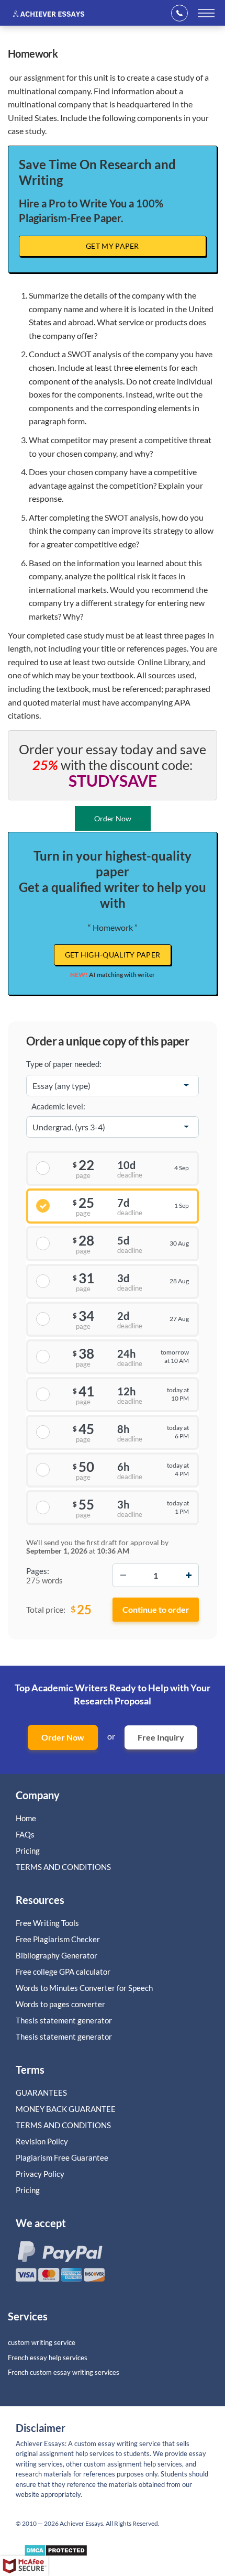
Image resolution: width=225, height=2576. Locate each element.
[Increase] (188, 1575)
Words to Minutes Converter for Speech (84, 1988)
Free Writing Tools (47, 1923)
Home (26, 1818)
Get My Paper (113, 246)
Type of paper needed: (64, 1064)
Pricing (28, 1851)
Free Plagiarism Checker (58, 1939)
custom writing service (42, 2342)
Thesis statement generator (64, 2020)
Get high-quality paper (113, 955)
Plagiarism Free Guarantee (62, 2157)
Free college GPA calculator (63, 1972)
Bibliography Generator (57, 1955)
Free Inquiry (161, 1737)
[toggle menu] (206, 13)
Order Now (63, 1737)
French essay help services (48, 2358)
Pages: (38, 1571)
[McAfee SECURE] (24, 2566)
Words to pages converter (60, 2004)
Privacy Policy (40, 2174)
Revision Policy (42, 2141)
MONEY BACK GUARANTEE (66, 2109)
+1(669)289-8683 (183, 13)
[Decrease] (123, 1575)
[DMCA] (56, 2553)
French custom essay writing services (64, 2372)
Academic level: (58, 1106)
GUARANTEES (41, 2093)
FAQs (25, 1834)
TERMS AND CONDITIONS (64, 1867)
